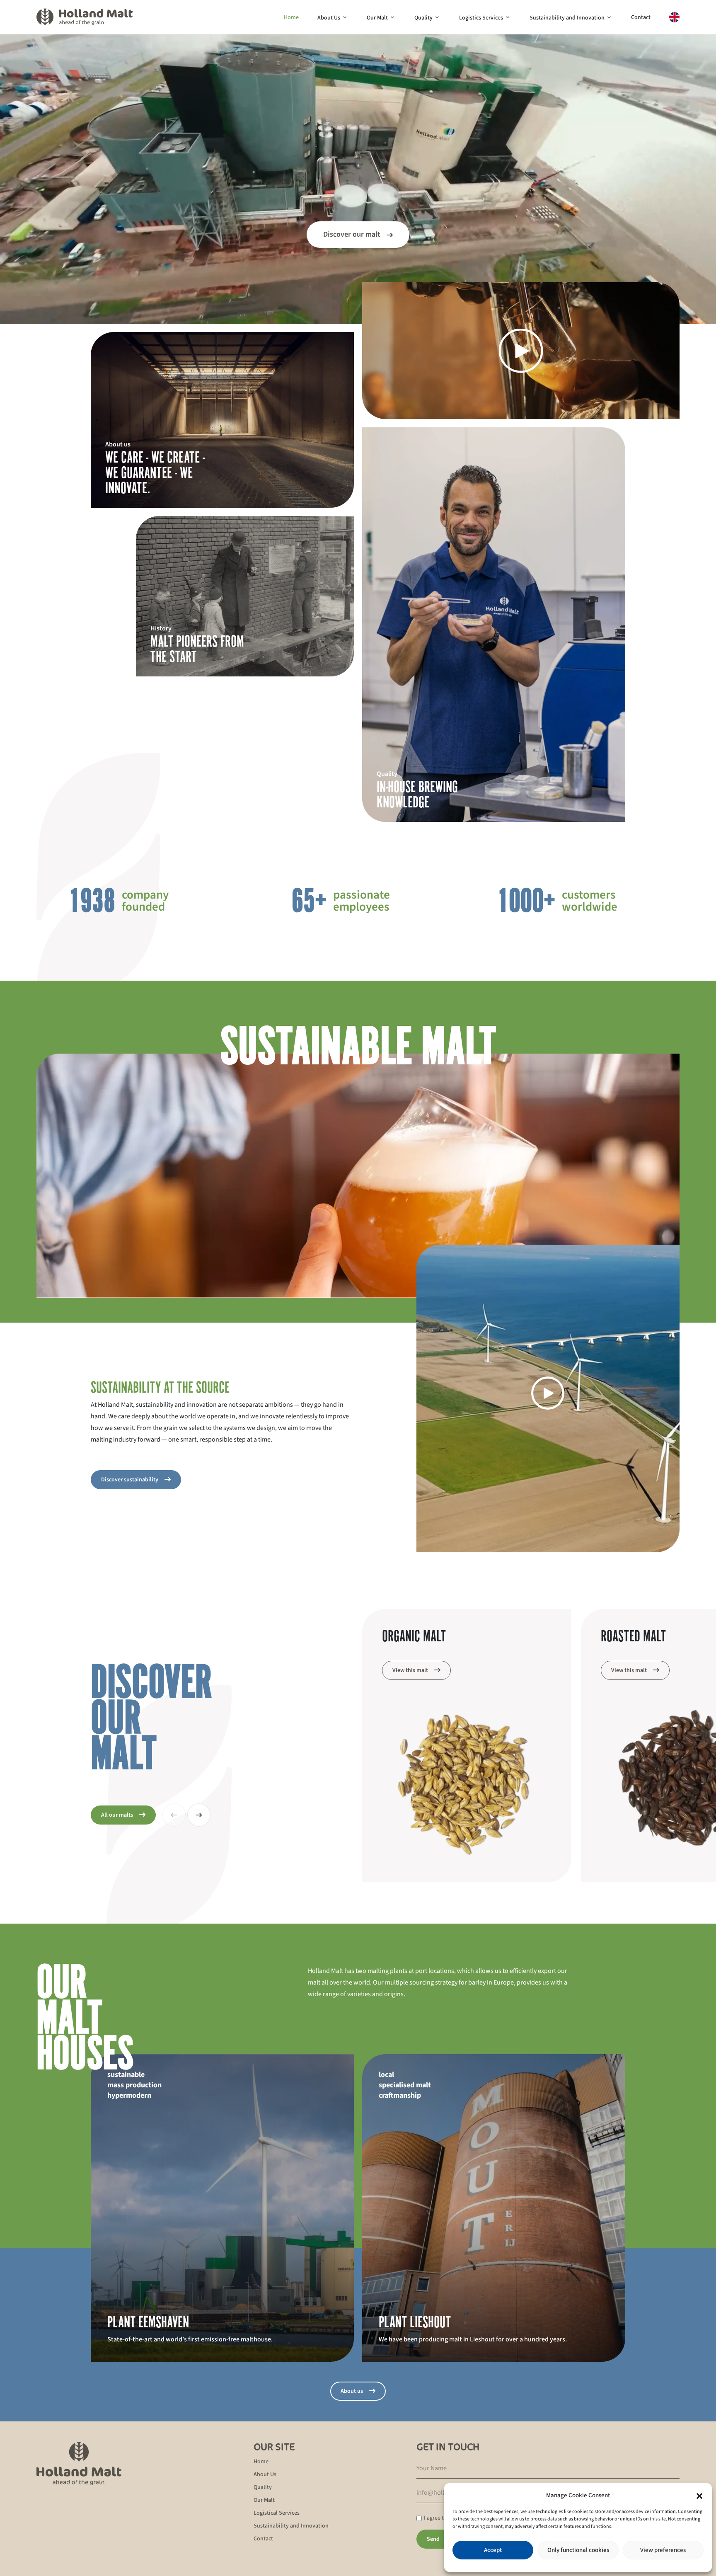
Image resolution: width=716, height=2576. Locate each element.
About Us (329, 18)
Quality (423, 18)
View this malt (410, 1670)
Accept (493, 2550)
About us (352, 2391)
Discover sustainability (130, 1480)
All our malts (117, 1815)
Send (433, 2539)
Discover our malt (352, 234)
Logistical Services (277, 2513)
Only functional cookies (578, 2550)
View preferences (663, 2550)
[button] (699, 2496)
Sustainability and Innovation (567, 18)
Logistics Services (481, 18)
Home (291, 17)
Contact (641, 17)
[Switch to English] (674, 17)
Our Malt (377, 18)
